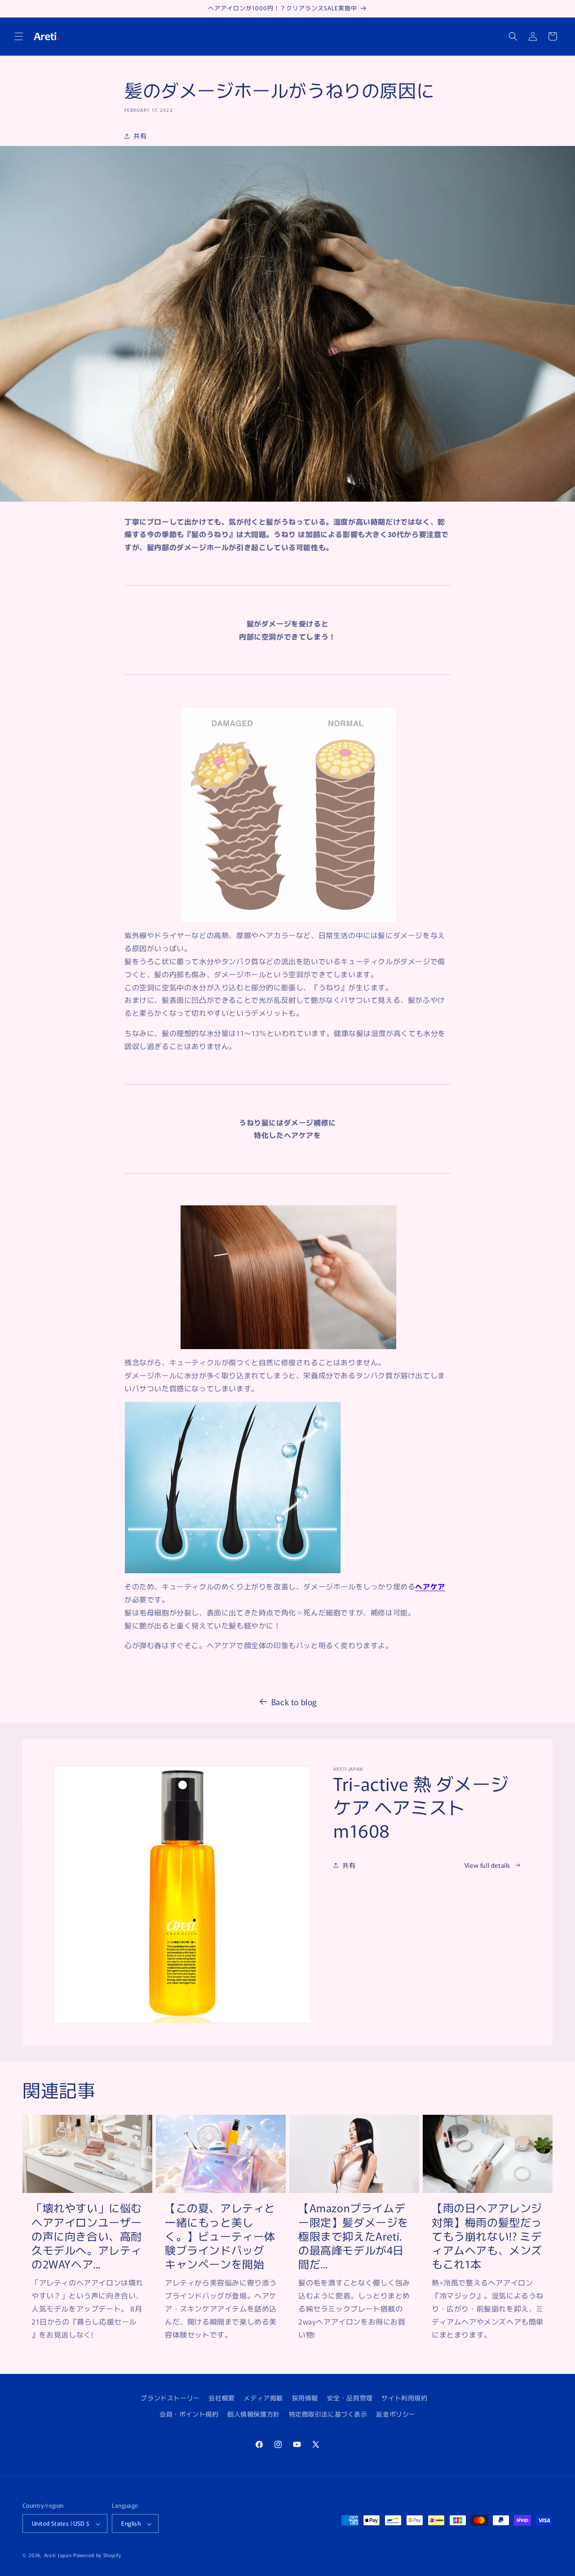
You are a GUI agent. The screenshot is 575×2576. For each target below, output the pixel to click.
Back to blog (294, 1702)
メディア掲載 (263, 2398)
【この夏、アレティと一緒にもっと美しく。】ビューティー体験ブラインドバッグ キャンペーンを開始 (220, 2236)
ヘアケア (430, 1586)
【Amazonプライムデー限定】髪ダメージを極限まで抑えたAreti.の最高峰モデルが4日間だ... (354, 2236)
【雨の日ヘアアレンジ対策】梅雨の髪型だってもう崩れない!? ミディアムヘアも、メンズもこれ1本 (487, 2236)
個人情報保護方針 (254, 2413)
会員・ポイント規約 (189, 2413)
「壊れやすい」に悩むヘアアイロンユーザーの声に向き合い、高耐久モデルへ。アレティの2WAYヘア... (87, 2236)
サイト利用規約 (404, 2398)
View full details (487, 1865)
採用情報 (305, 2398)
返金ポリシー (396, 2413)
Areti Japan (58, 2555)
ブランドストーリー (170, 2398)
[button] (19, 36)
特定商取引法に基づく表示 (328, 2413)
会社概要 (221, 2398)
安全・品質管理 (350, 2398)
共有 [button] (140, 136)
